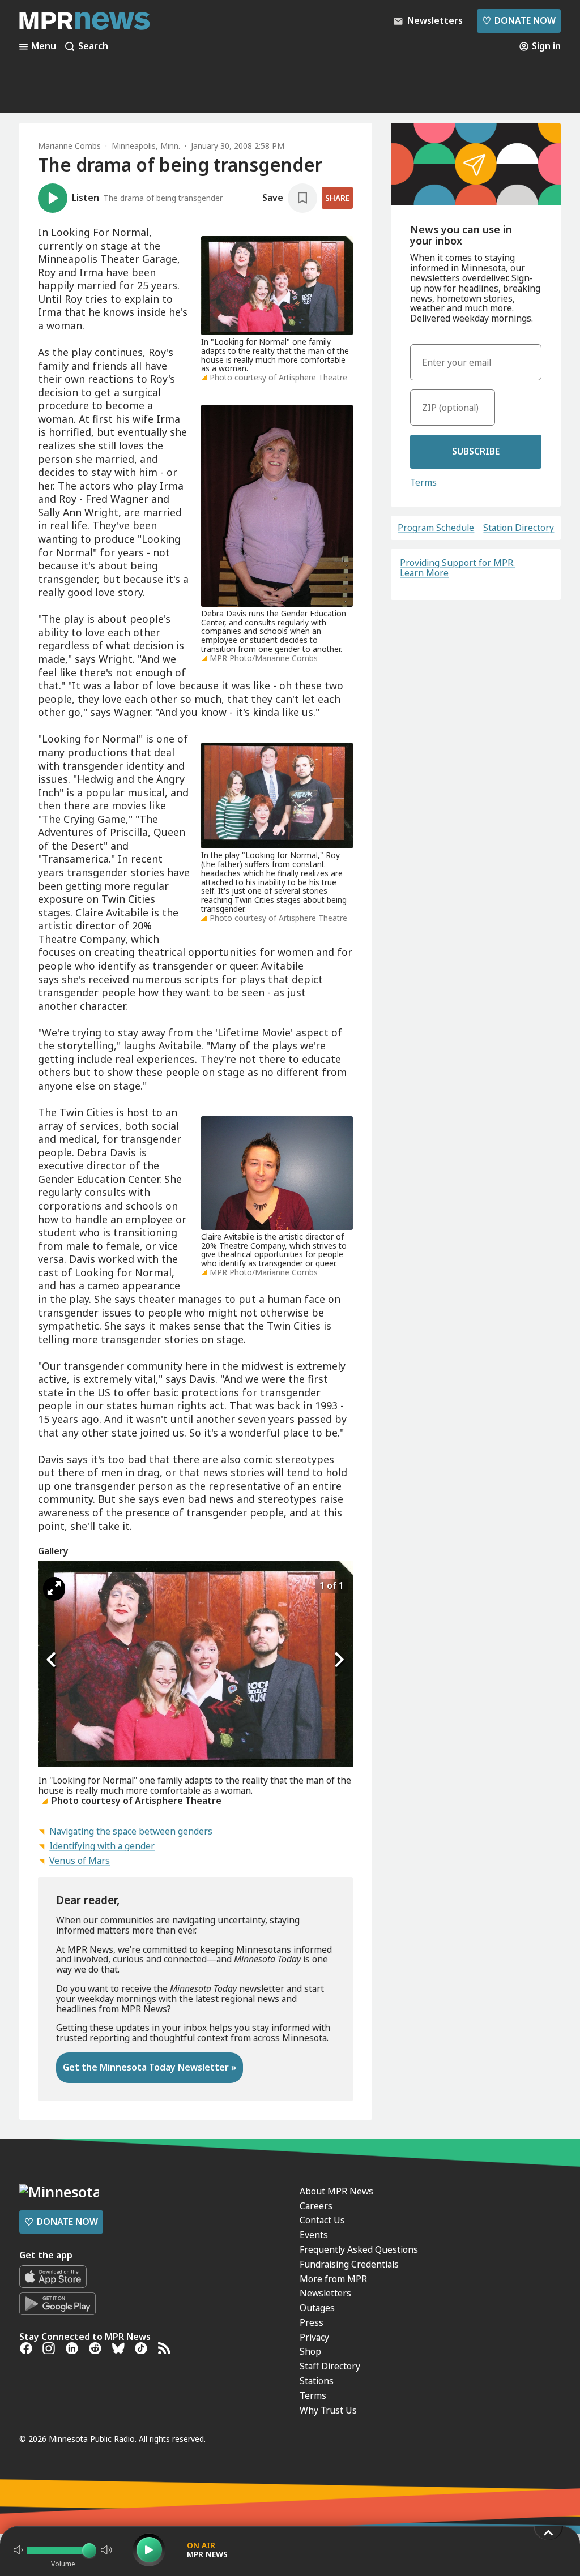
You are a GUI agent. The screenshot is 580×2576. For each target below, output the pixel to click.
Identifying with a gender (102, 1846)
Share (337, 198)
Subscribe (476, 451)
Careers (316, 2206)
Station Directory (519, 528)
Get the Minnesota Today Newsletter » (150, 2067)
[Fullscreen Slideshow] (54, 1589)
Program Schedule (436, 528)
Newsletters (325, 2293)
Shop (310, 2351)
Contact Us (322, 2220)
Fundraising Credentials (349, 2264)
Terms (423, 482)
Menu (44, 46)
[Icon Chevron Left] (52, 1660)
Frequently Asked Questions (359, 2249)
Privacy (314, 2337)
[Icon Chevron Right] (339, 1660)
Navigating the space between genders (131, 1831)
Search (93, 46)
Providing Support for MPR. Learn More (457, 568)
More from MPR (333, 2279)
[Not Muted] (18, 2550)
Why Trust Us (328, 2410)
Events (314, 2235)
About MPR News (336, 2191)
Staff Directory (330, 2366)
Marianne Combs (69, 146)
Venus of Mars (80, 1861)
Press (312, 2322)
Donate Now (519, 20)
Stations (317, 2381)
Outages (317, 2308)
